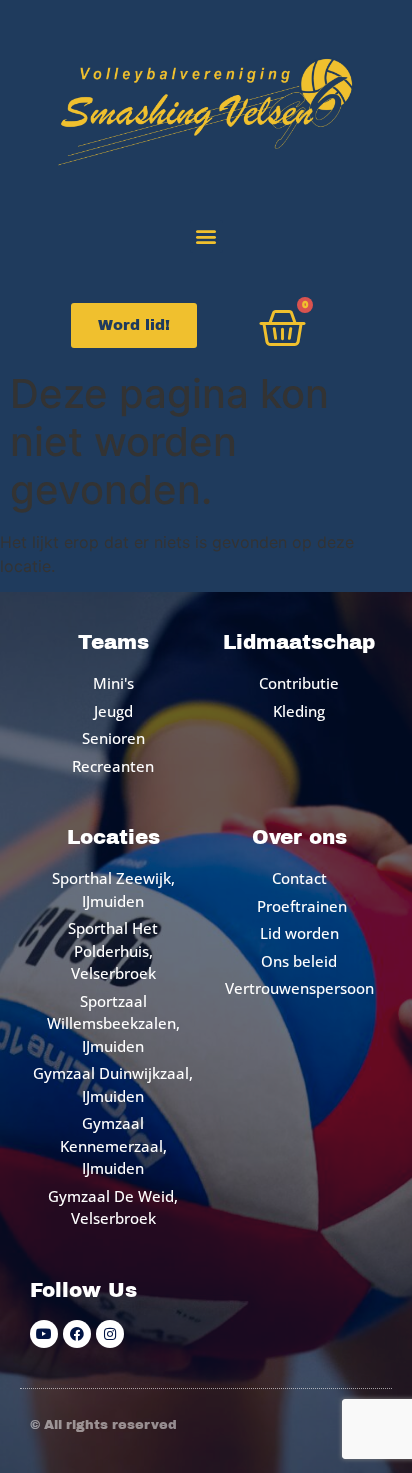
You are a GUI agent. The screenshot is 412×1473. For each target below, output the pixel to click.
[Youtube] (44, 1334)
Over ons (299, 837)
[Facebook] (77, 1334)
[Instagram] (110, 1334)
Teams (113, 642)
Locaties (113, 837)
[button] (206, 236)
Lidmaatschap (299, 642)
